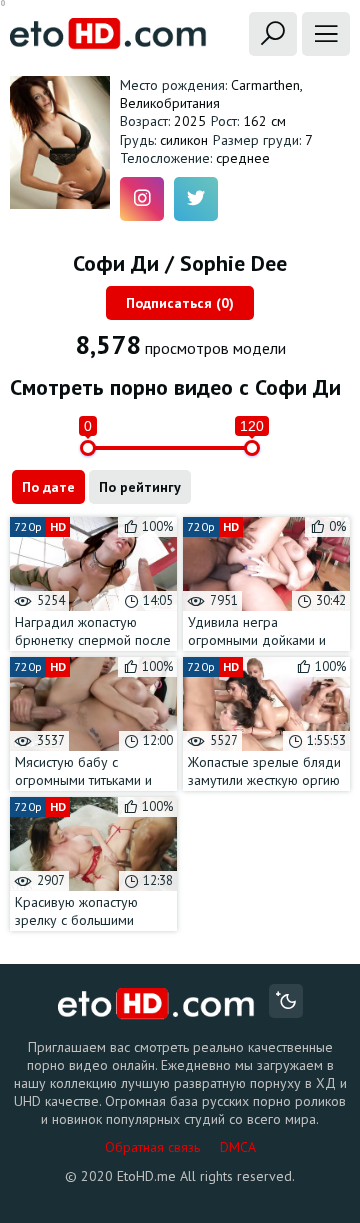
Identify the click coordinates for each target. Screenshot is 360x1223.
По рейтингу (140, 487)
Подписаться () (180, 303)
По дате (48, 487)
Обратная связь (152, 1147)
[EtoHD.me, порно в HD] (156, 1003)
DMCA (238, 1147)
